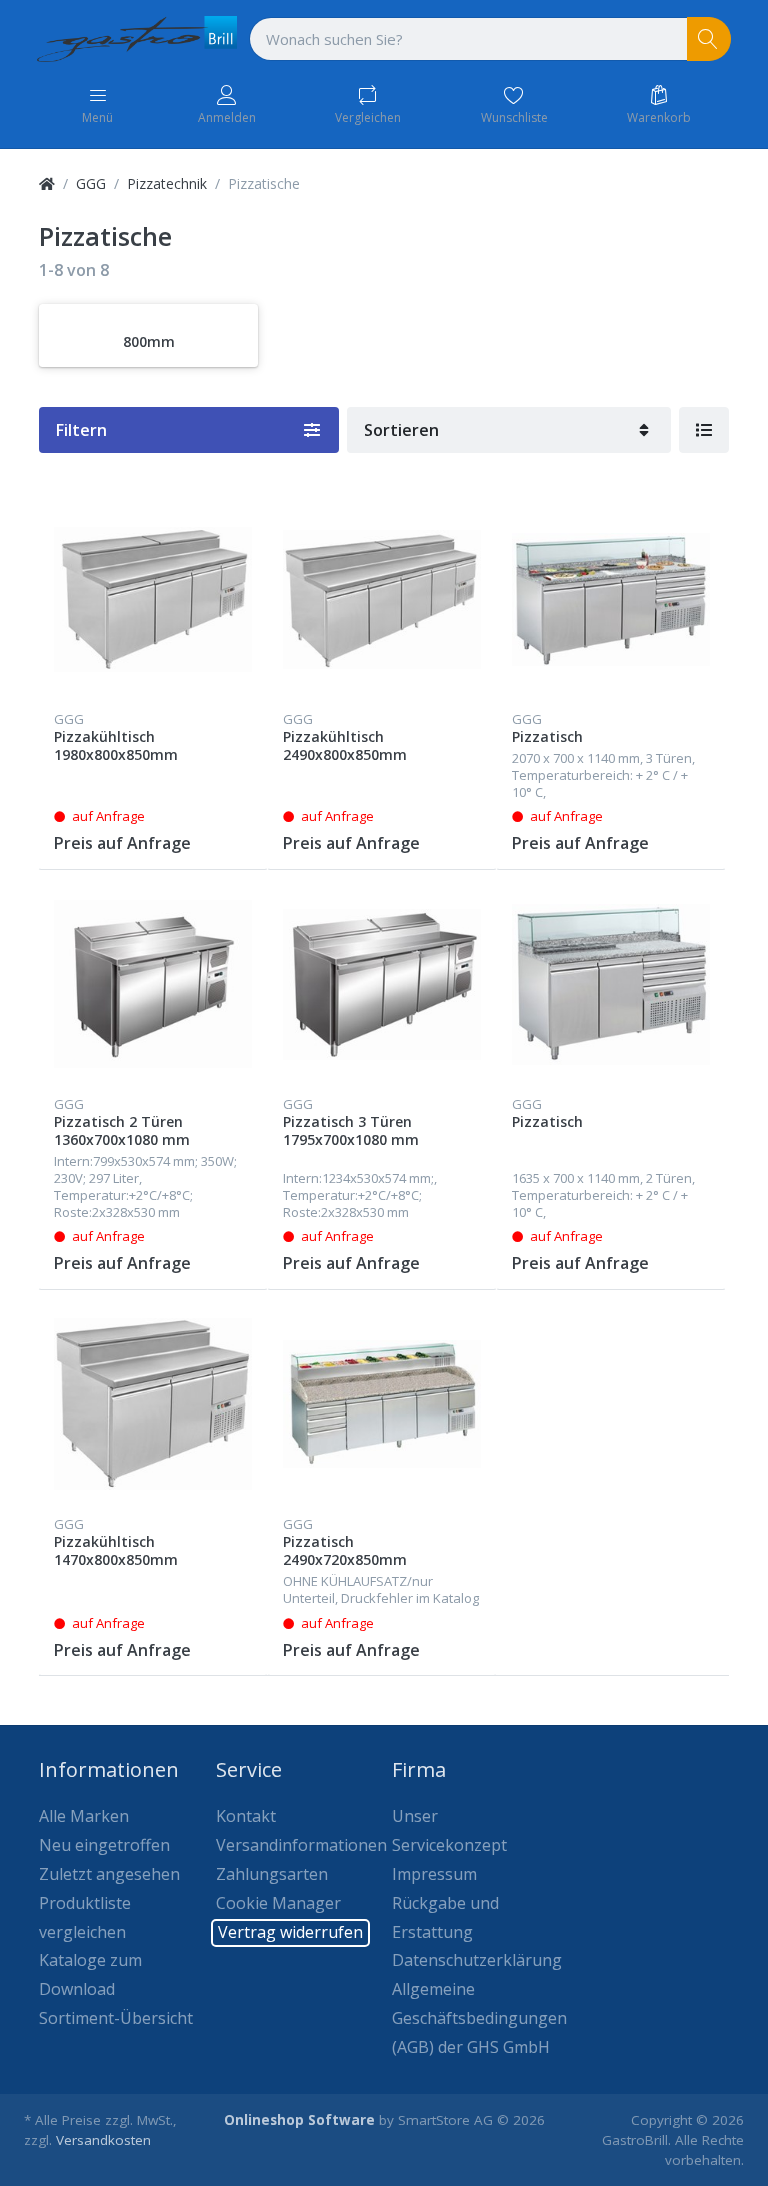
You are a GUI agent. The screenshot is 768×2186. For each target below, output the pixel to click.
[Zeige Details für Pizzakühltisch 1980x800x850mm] (153, 599)
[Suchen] (709, 39)
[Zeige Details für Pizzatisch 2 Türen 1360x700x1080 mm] (153, 984)
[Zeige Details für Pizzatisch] (611, 599)
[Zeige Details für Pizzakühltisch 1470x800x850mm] (153, 1404)
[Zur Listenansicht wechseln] (704, 430)
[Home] (47, 183)
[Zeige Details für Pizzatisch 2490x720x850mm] (382, 1404)
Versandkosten (103, 2140)
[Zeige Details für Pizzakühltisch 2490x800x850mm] (382, 599)
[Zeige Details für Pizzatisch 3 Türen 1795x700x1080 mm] (382, 984)
